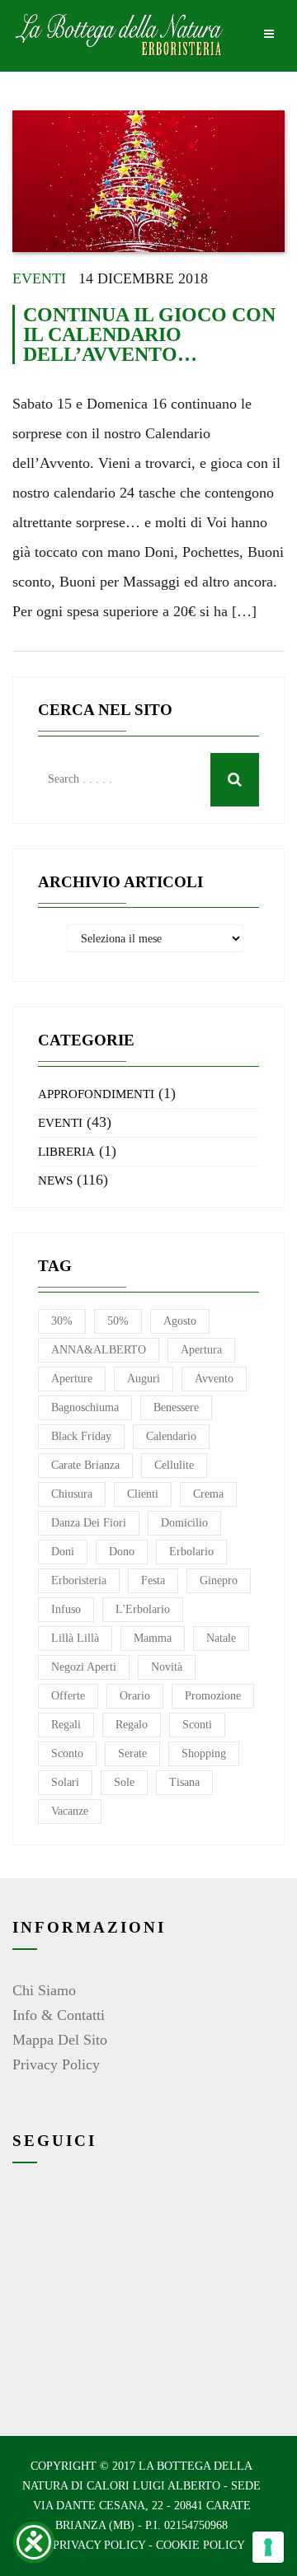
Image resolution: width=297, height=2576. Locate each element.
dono (122, 1552)
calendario (171, 1436)
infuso (66, 1609)
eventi (39, 278)
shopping (204, 1753)
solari (65, 1782)
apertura (201, 1350)
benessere (176, 1407)
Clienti (143, 1494)
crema (208, 1494)
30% (62, 1321)
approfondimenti (96, 1094)
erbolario (191, 1552)
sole (124, 1782)
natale (221, 1638)
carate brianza (85, 1465)
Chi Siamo (44, 1990)
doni (63, 1552)
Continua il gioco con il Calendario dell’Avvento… (149, 334)
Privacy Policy (56, 2064)
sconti (197, 1725)
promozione (213, 1696)
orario (135, 1696)
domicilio (184, 1523)
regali (66, 1725)
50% (118, 1321)
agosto (180, 1321)
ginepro (219, 1580)
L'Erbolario (143, 1609)
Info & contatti (59, 2015)
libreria (66, 1152)
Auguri (144, 1379)
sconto (67, 1753)
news (55, 1180)
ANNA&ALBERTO (99, 1350)
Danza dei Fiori (89, 1523)
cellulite (174, 1465)
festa (153, 1580)
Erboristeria (79, 1580)
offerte (68, 1696)
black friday (81, 1436)
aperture (72, 1379)
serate (132, 1753)
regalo (132, 1725)
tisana (184, 1782)
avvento (214, 1379)
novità (167, 1667)
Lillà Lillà (75, 1638)
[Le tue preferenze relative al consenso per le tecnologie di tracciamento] (268, 2547)
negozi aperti (84, 1667)
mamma (153, 1638)
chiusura (72, 1494)
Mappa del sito (60, 2040)
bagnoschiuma (85, 1407)
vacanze (70, 1811)
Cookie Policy (200, 2545)
